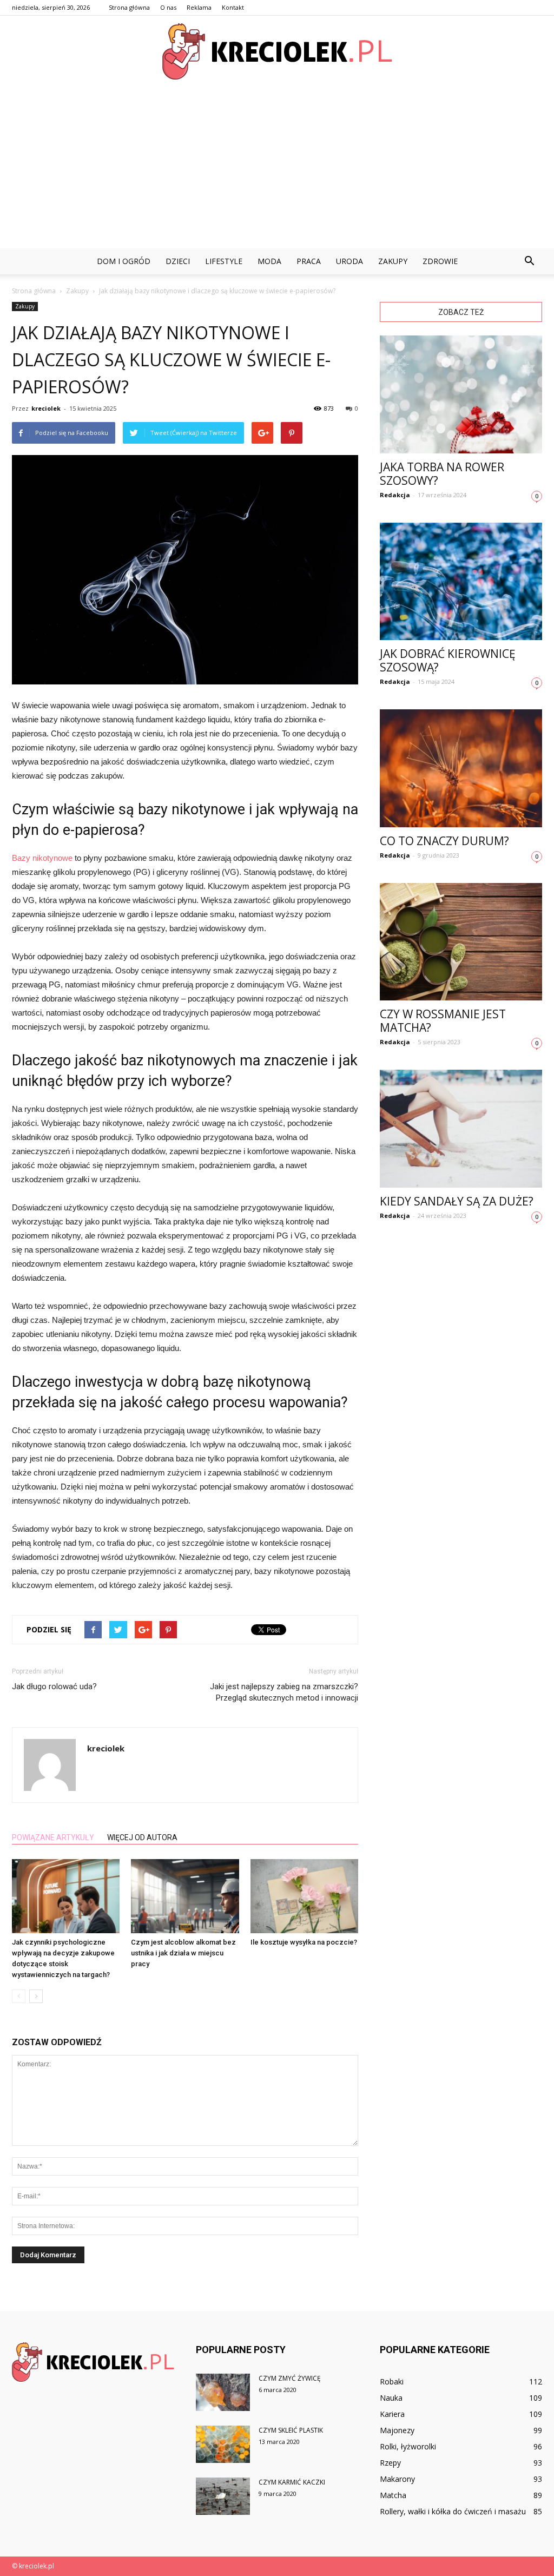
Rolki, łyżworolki (408, 2446)
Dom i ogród (124, 261)
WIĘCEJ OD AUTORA (142, 1837)
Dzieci (178, 261)
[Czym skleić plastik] (223, 2444)
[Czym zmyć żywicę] (223, 2392)
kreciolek (46, 408)
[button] (529, 261)
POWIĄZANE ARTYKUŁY (53, 1837)
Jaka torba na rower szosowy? (442, 474)
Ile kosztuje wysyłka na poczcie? (304, 1942)
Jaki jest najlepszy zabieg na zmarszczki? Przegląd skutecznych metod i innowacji (284, 1692)
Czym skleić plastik (291, 2430)
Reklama (199, 7)
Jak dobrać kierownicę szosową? (448, 660)
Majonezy (397, 2430)
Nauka (391, 2398)
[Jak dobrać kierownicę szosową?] (461, 582)
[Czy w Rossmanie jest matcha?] (461, 942)
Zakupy (393, 261)
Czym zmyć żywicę (290, 2378)
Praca (309, 261)
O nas (168, 7)
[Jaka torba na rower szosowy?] (461, 394)
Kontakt (233, 7)
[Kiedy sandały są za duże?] (461, 1129)
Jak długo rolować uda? (54, 1686)
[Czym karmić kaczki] (223, 2496)
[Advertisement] (277, 167)
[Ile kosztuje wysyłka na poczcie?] (304, 1896)
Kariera (392, 2414)
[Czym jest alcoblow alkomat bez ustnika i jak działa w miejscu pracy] (185, 1896)
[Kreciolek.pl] (277, 51)
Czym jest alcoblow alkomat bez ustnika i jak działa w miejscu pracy (183, 1953)
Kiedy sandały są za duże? (457, 1201)
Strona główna (129, 7)
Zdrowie (440, 261)
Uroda (349, 261)
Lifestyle (224, 261)
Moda (269, 261)
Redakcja (395, 495)
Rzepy (390, 2463)
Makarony (397, 2479)
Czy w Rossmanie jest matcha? (443, 1021)
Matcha (393, 2495)
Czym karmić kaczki (292, 2482)
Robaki (392, 2381)
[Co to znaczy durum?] (461, 768)
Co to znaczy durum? (444, 841)
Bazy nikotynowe (42, 858)
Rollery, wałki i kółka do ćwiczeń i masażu (453, 2511)
